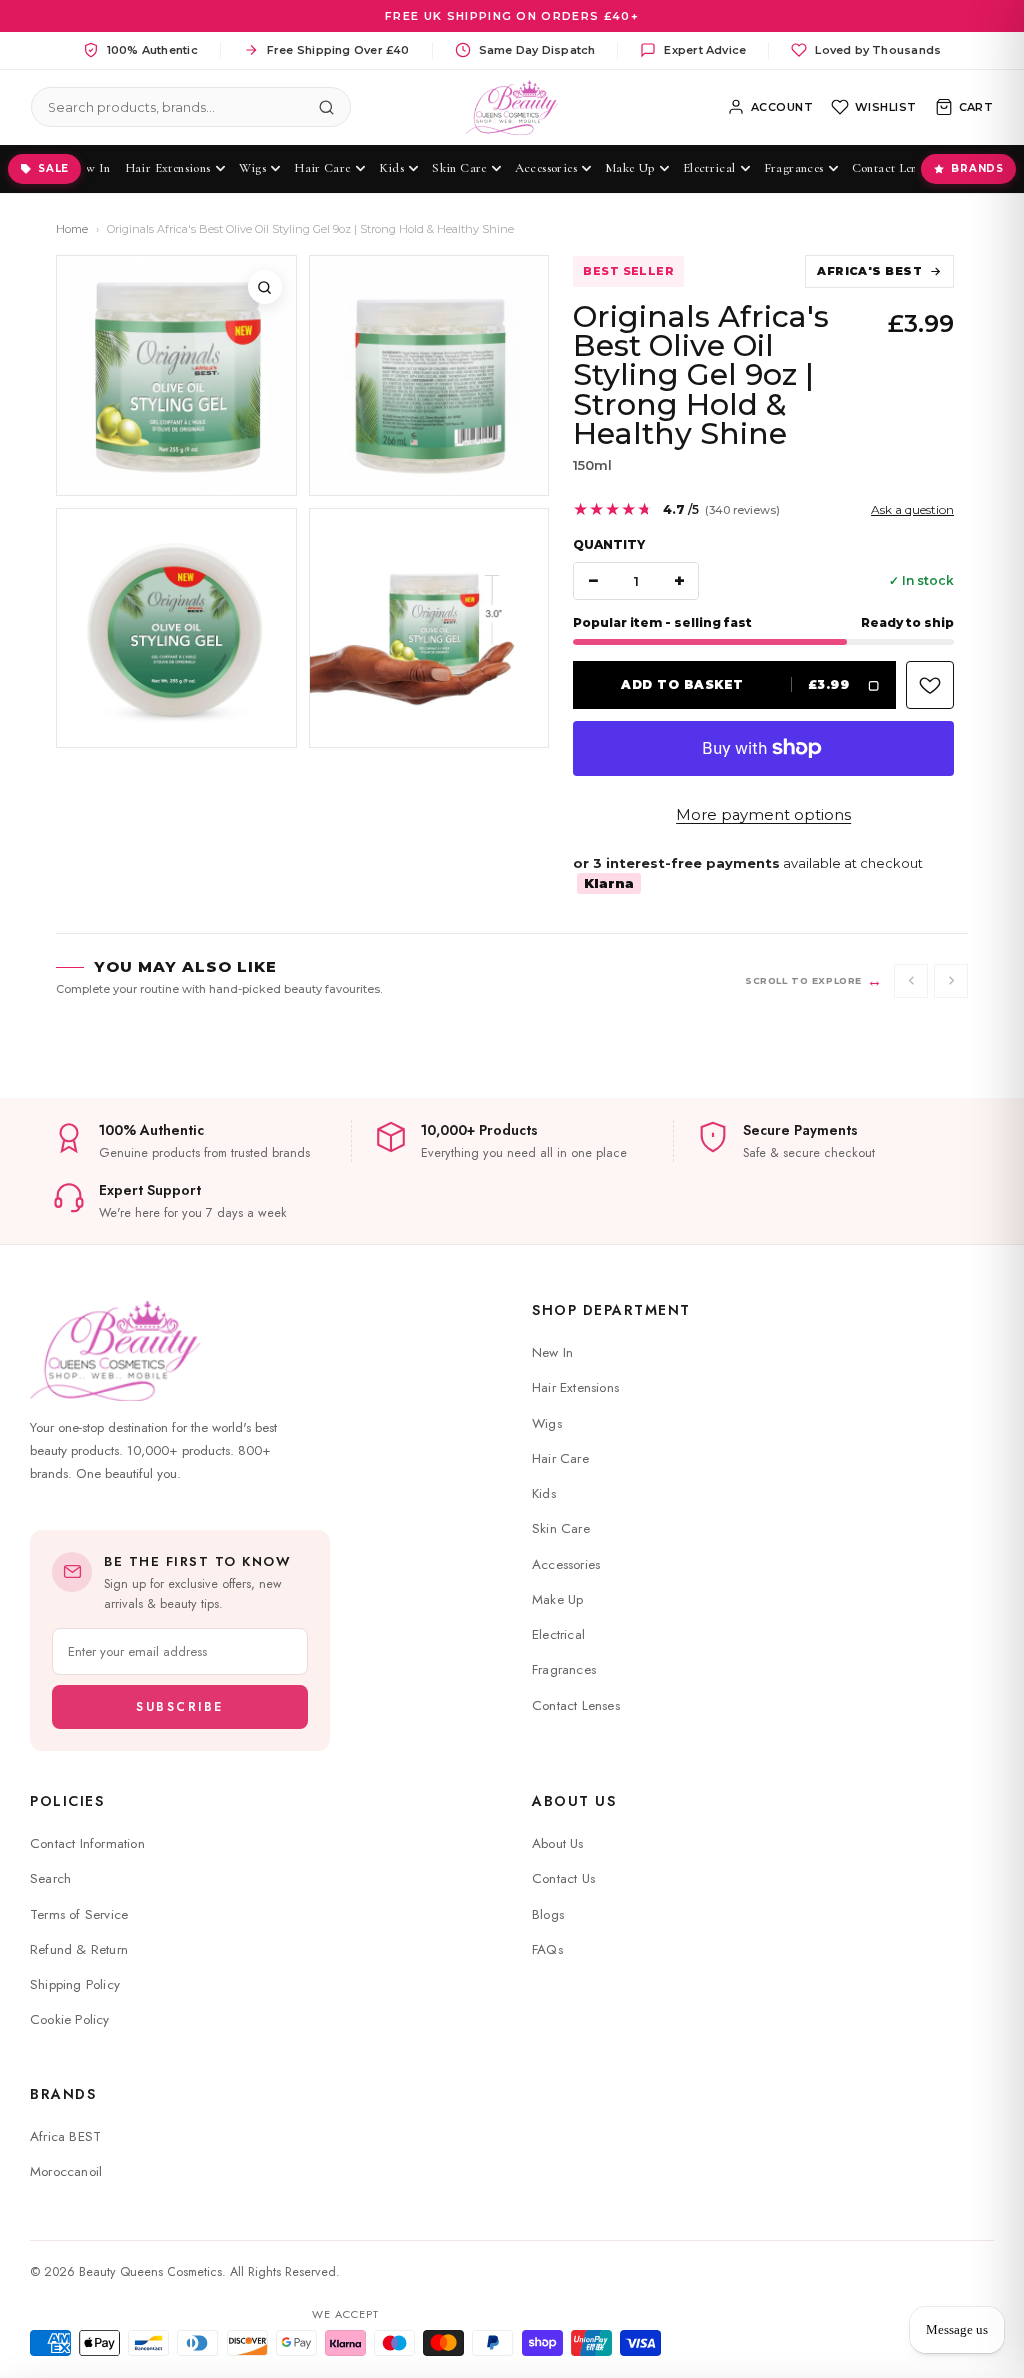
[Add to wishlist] (930, 685)
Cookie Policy (70, 2019)
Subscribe (180, 1707)
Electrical (558, 1634)
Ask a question (912, 509)
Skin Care (561, 1528)
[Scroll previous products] (911, 981)
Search (50, 1878)
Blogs (548, 1914)
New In (552, 1352)
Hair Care (560, 1458)
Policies (67, 1801)
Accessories (566, 1564)
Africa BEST (65, 2136)
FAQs (547, 1949)
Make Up (557, 1599)
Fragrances (564, 1669)
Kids (544, 1493)
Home (72, 229)
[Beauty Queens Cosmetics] (512, 107)
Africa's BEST (869, 271)
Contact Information (87, 1843)
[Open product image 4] (429, 628)
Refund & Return (79, 1949)
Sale (53, 168)
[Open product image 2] (429, 375)
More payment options (763, 815)
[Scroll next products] (951, 981)
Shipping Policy (75, 1984)
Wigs (547, 1423)
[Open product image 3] (176, 628)
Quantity (609, 544)
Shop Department (611, 1310)
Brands (977, 168)
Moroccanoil (66, 2171)
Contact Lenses (576, 1705)
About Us (574, 1801)
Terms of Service (79, 1914)
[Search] (327, 107)
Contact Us (563, 1878)
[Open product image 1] (176, 375)
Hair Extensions (575, 1387)
